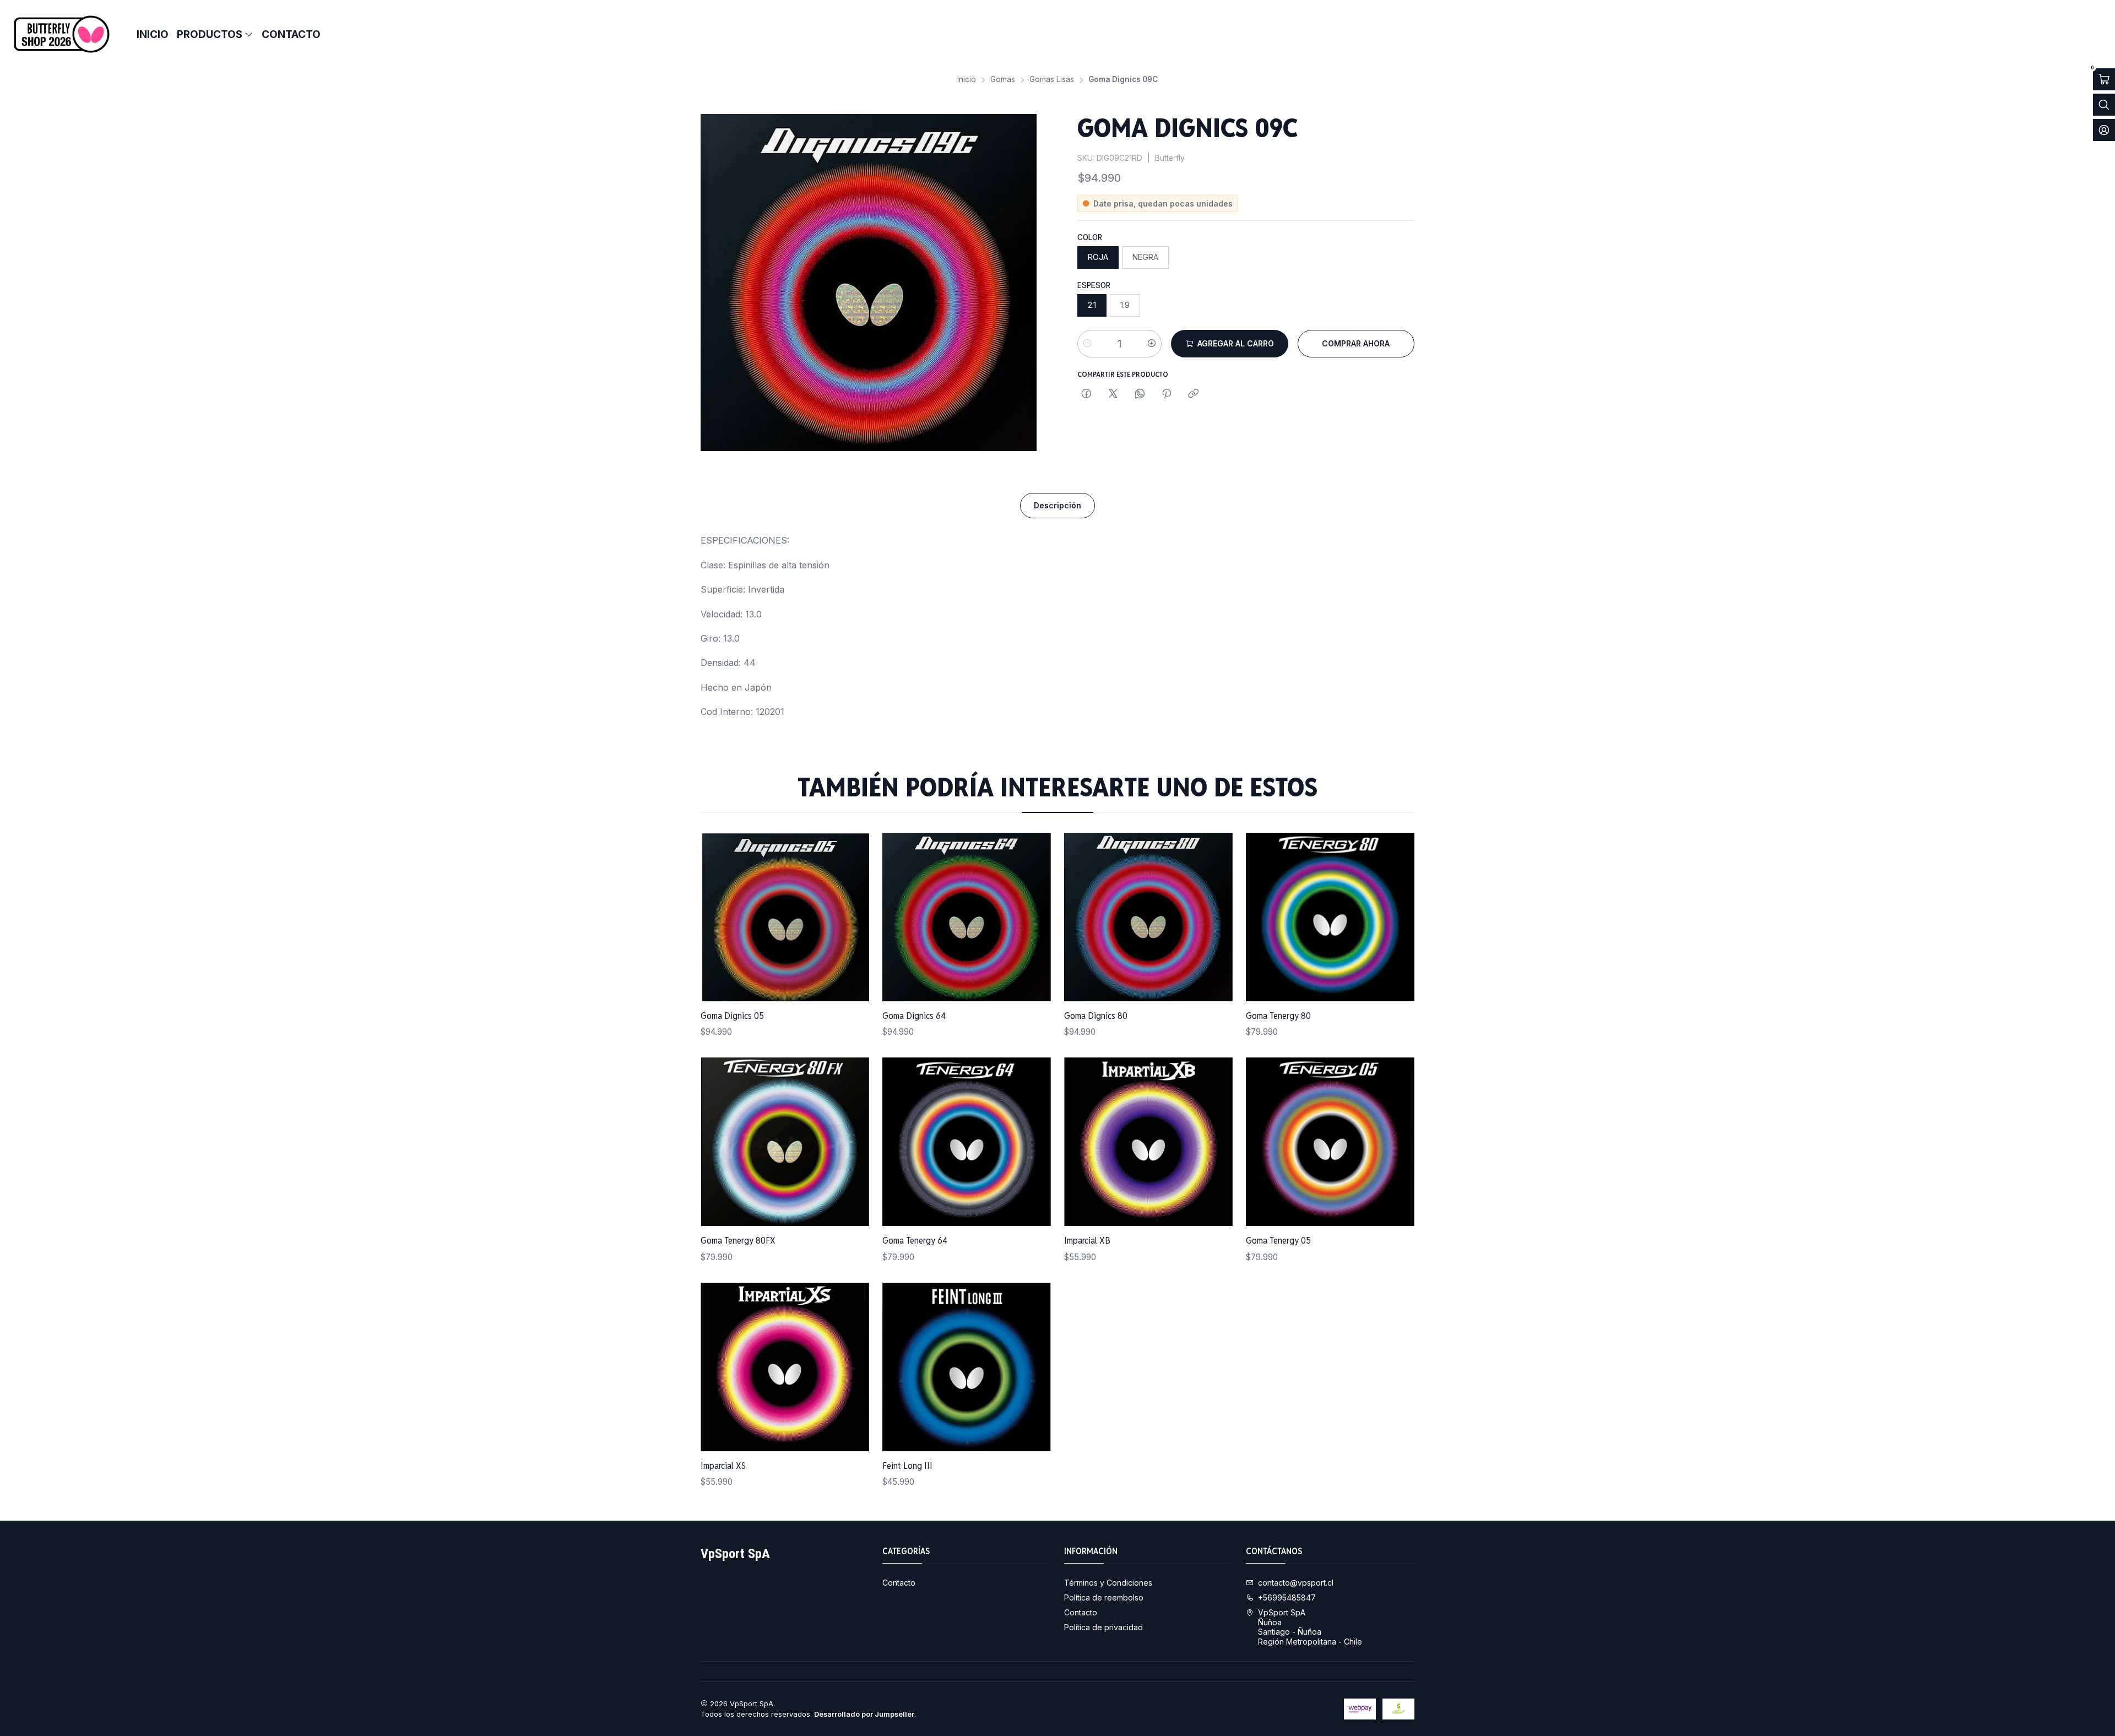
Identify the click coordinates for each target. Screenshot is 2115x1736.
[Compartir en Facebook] (1086, 394)
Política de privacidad (1103, 1627)
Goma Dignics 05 (732, 1016)
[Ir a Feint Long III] (967, 1367)
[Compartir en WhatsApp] (1140, 394)
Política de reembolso (1104, 1597)
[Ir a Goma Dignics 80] (1148, 917)
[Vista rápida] (849, 917)
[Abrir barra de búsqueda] (2104, 105)
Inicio (967, 80)
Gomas (1003, 80)
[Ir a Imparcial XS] (785, 1367)
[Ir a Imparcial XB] (1148, 1142)
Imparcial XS (723, 1466)
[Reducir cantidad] (1087, 344)
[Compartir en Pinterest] (1167, 394)
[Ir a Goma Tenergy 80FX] (785, 1142)
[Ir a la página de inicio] (62, 34)
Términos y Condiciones (1108, 1583)
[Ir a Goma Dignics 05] (785, 917)
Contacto (899, 1583)
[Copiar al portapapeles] (1193, 394)
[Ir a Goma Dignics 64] (967, 917)
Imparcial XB (1087, 1240)
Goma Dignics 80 (1096, 1016)
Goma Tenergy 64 (915, 1240)
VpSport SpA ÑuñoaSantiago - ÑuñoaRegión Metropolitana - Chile (1310, 1627)
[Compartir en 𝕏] (1113, 394)
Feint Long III (907, 1466)
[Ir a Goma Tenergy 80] (1330, 917)
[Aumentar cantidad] (1152, 344)
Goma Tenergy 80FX (738, 1240)
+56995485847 (1287, 1597)
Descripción (1057, 505)
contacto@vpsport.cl (1296, 1583)
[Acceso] (2104, 130)
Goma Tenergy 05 (1278, 1240)
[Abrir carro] (2104, 79)
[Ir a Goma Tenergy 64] (967, 1142)
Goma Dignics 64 (914, 1016)
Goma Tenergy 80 (1278, 1016)
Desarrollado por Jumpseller (864, 1714)
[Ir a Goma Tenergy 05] (1330, 1142)
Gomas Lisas (1052, 80)
